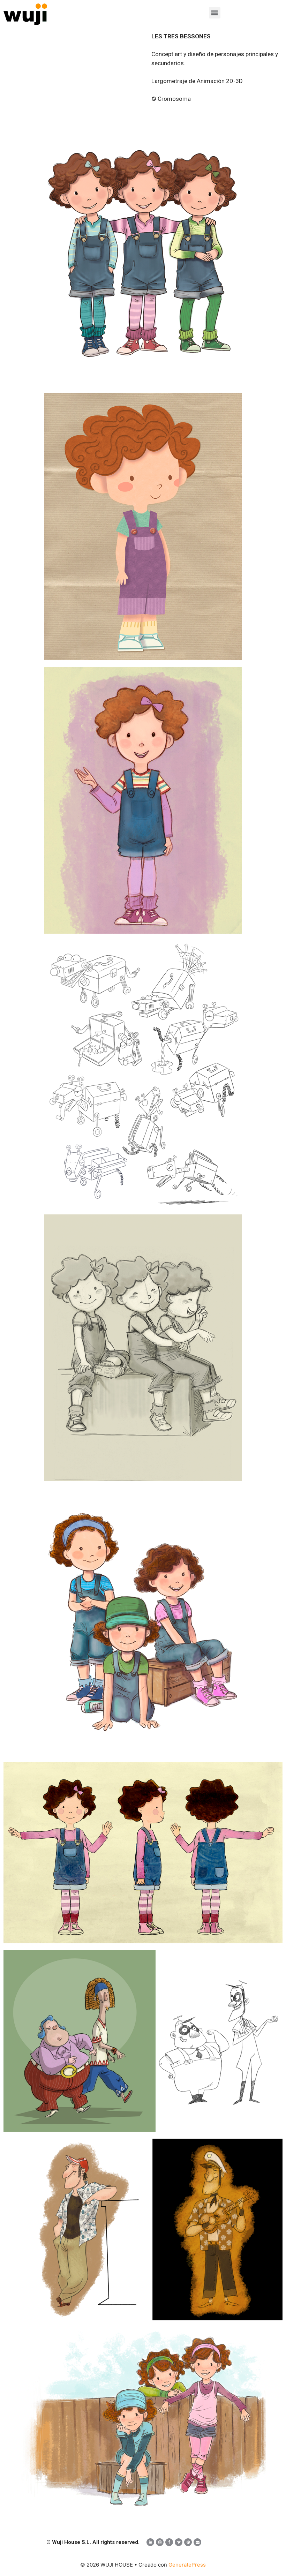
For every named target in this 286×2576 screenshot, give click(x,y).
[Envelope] (197, 2542)
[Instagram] (160, 2542)
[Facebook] (169, 2542)
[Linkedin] (150, 2542)
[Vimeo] (179, 2542)
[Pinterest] (188, 2542)
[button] (215, 13)
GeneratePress (187, 2565)
